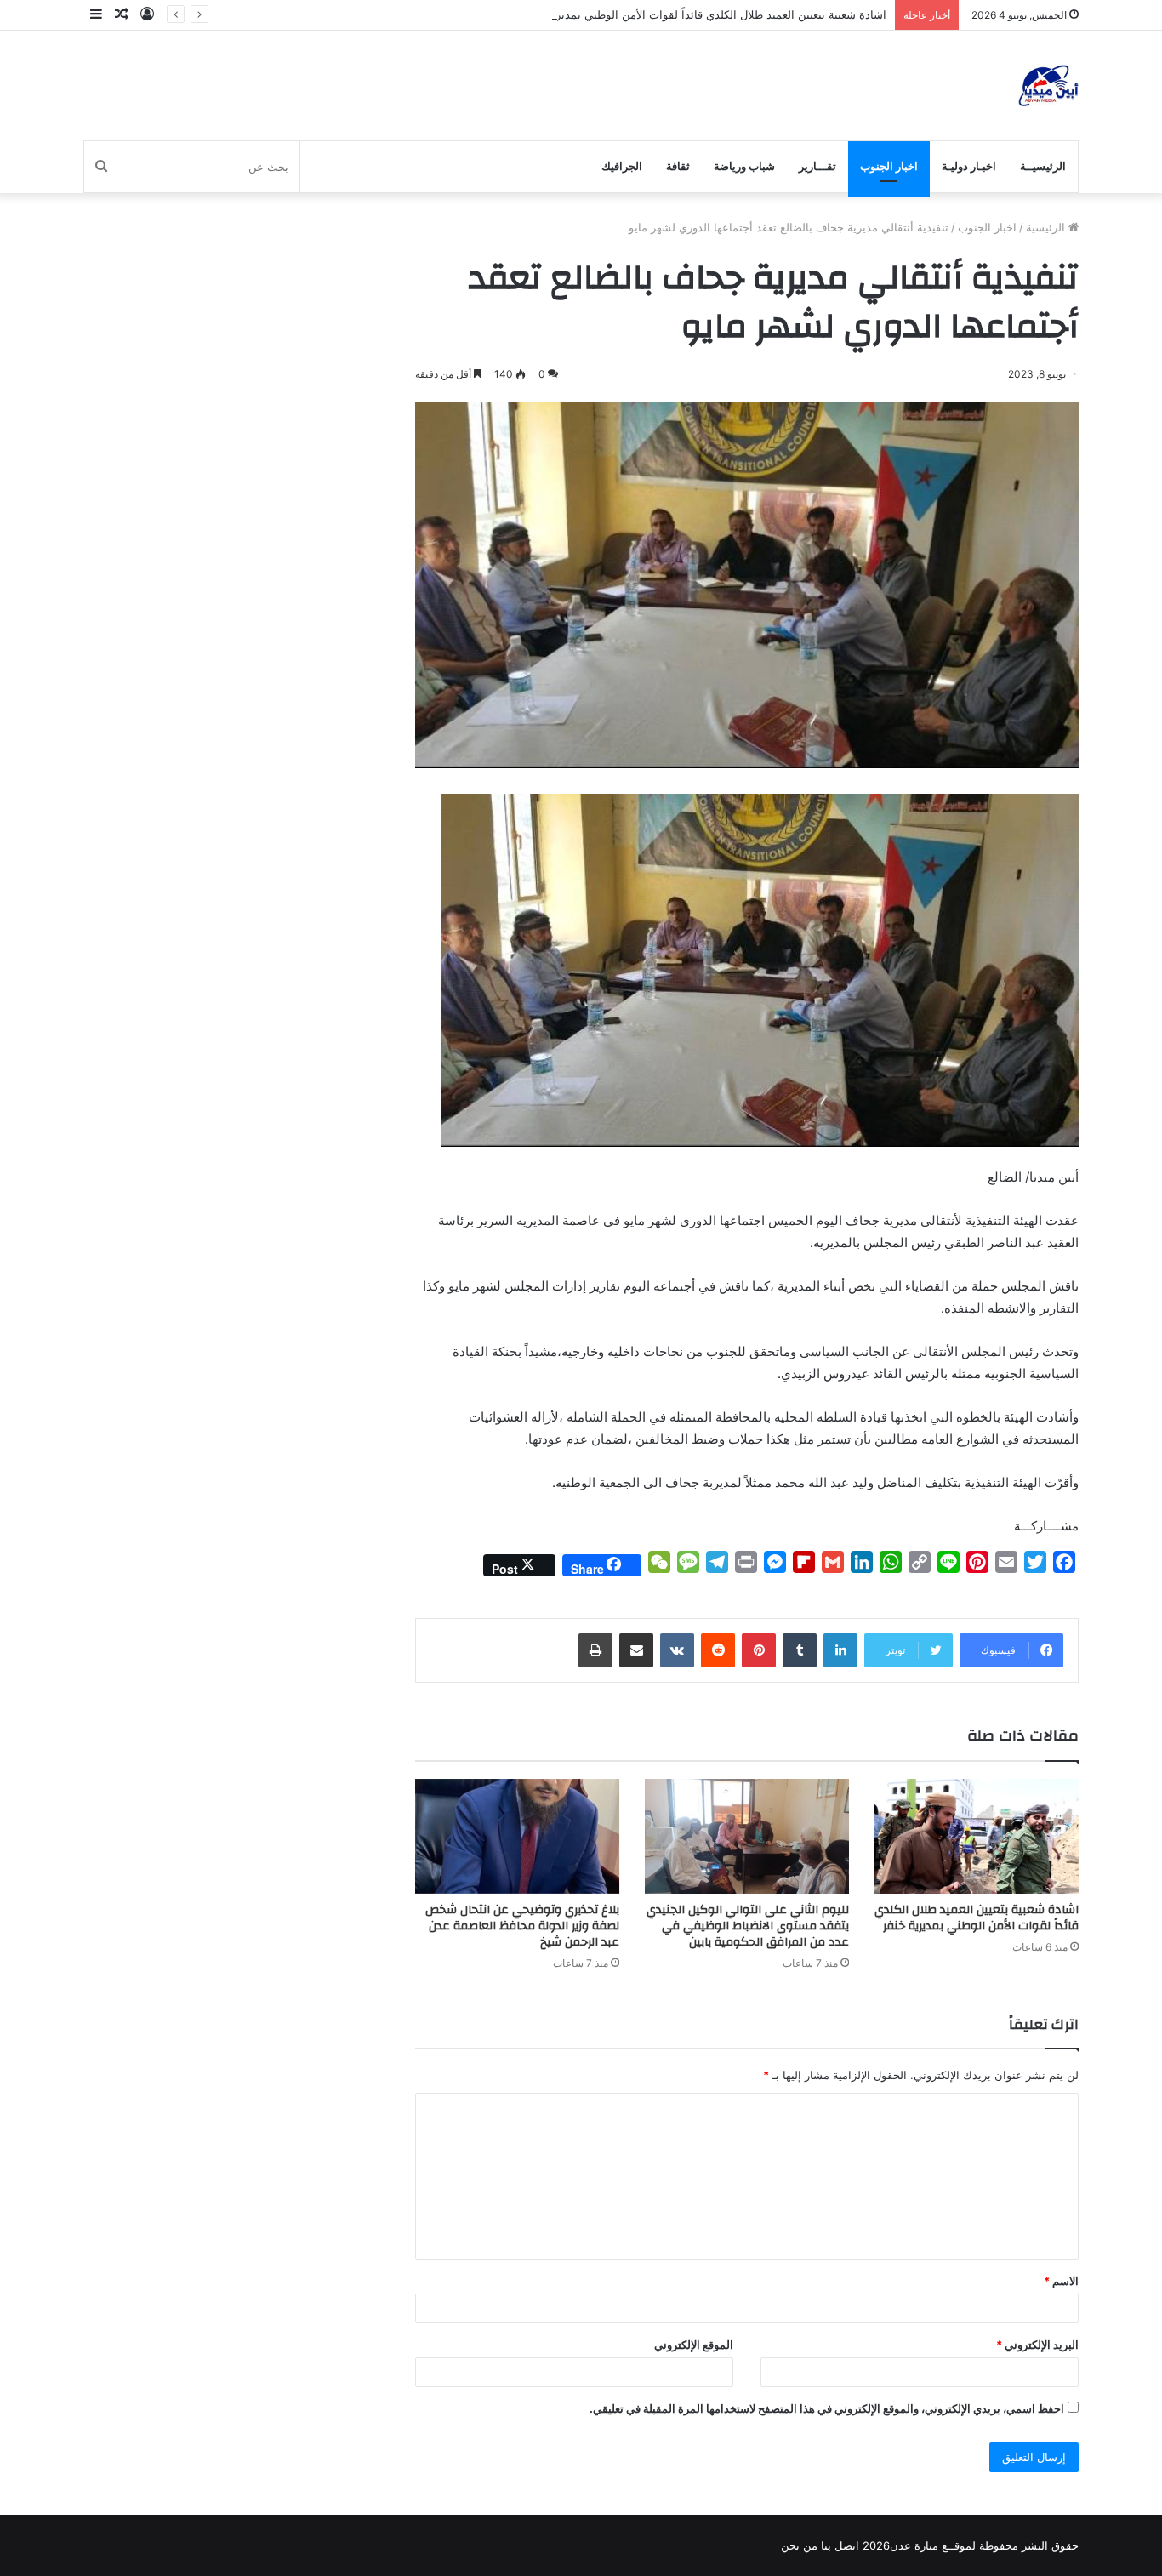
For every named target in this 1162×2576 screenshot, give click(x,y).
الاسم (1061, 2281)
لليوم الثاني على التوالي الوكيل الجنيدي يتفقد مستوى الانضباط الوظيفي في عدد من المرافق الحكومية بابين (748, 1926)
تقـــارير (817, 166)
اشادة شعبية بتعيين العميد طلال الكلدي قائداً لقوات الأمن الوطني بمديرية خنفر (703, 14)
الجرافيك (622, 166)
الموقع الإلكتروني (694, 2345)
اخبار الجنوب (889, 166)
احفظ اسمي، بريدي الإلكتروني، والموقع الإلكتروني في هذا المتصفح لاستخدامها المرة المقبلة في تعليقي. (827, 2408)
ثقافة (678, 166)
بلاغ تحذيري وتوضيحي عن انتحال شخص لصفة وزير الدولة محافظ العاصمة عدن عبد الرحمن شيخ (522, 1926)
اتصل (847, 2545)
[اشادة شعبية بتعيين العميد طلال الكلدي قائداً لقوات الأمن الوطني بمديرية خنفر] (977, 1836)
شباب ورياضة (744, 166)
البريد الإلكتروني (1037, 2345)
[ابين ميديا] (1048, 85)
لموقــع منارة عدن (933, 2545)
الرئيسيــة (1043, 166)
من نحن (799, 2545)
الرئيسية (1047, 227)
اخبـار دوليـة (969, 166)
